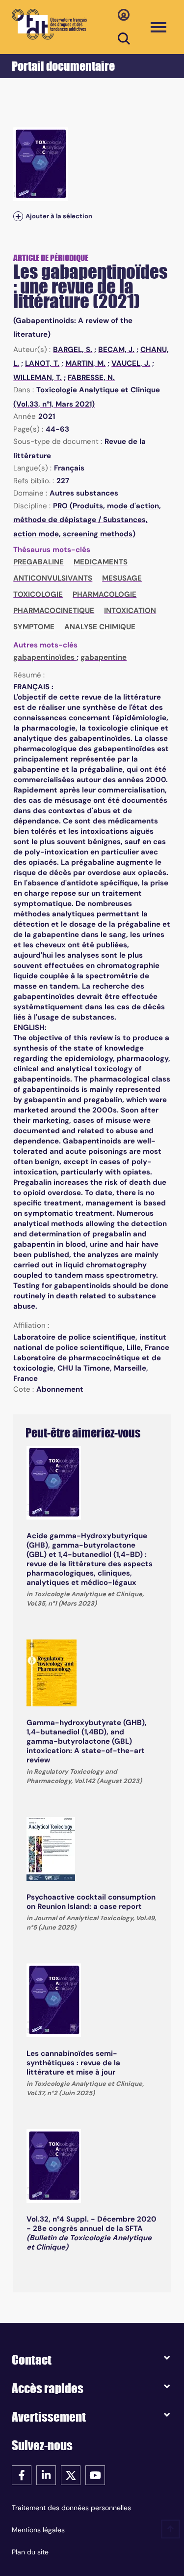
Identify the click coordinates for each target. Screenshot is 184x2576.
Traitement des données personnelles (71, 2508)
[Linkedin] (46, 2474)
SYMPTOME (34, 627)
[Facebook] (22, 2474)
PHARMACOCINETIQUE (54, 611)
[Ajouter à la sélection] (18, 216)
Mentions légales (38, 2530)
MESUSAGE (122, 578)
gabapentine (104, 657)
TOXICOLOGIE (38, 594)
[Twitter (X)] (71, 2474)
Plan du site (30, 2552)
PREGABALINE (39, 562)
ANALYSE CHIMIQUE (100, 627)
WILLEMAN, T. (38, 378)
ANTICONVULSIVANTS (53, 578)
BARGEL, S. (73, 350)
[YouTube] (95, 2474)
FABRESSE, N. (91, 378)
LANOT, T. (42, 363)
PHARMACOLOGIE (105, 594)
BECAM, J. (116, 350)
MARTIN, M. (85, 363)
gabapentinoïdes (45, 657)
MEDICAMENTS (101, 562)
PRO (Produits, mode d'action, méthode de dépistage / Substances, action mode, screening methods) (87, 520)
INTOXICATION (130, 611)
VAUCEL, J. (131, 363)
